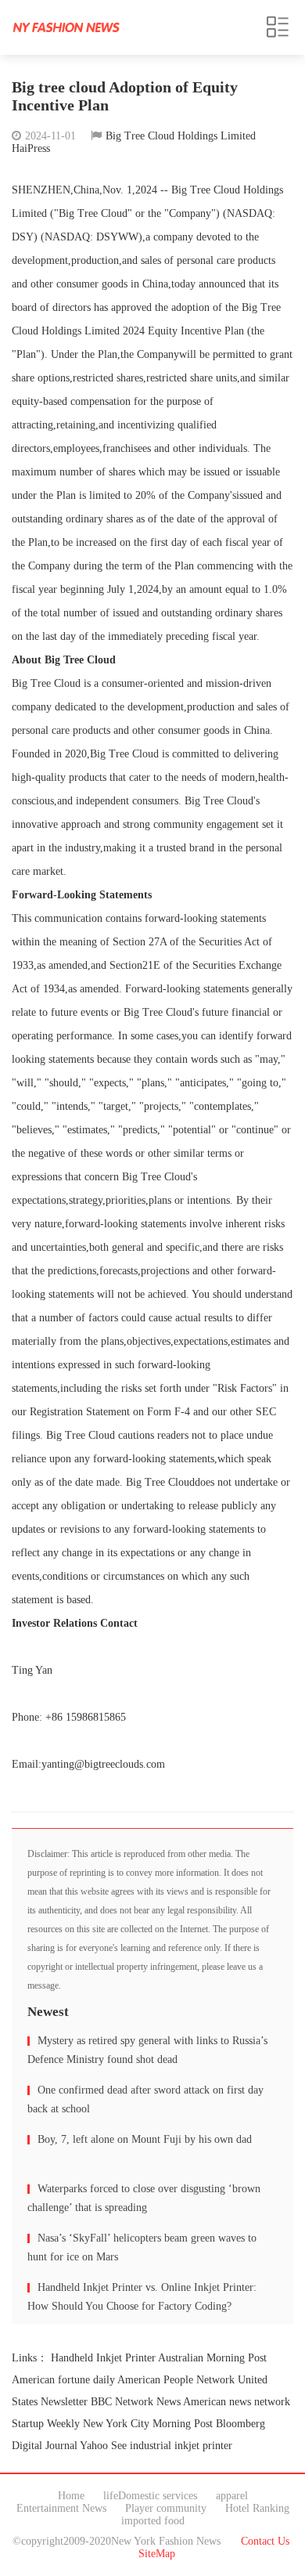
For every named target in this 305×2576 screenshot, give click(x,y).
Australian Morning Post (212, 2358)
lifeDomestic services (150, 2496)
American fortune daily (63, 2380)
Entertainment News (61, 2508)
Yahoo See (103, 2446)
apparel (232, 2496)
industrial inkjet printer (181, 2446)
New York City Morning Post (148, 2424)
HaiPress (31, 148)
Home (71, 2496)
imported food (153, 2521)
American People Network (176, 2380)
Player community (166, 2508)
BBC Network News (136, 2402)
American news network (237, 2402)
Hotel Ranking (257, 2508)
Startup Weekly (46, 2424)
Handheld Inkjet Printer (103, 2358)
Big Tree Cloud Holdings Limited (181, 136)
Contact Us (265, 2541)
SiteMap (157, 2554)
